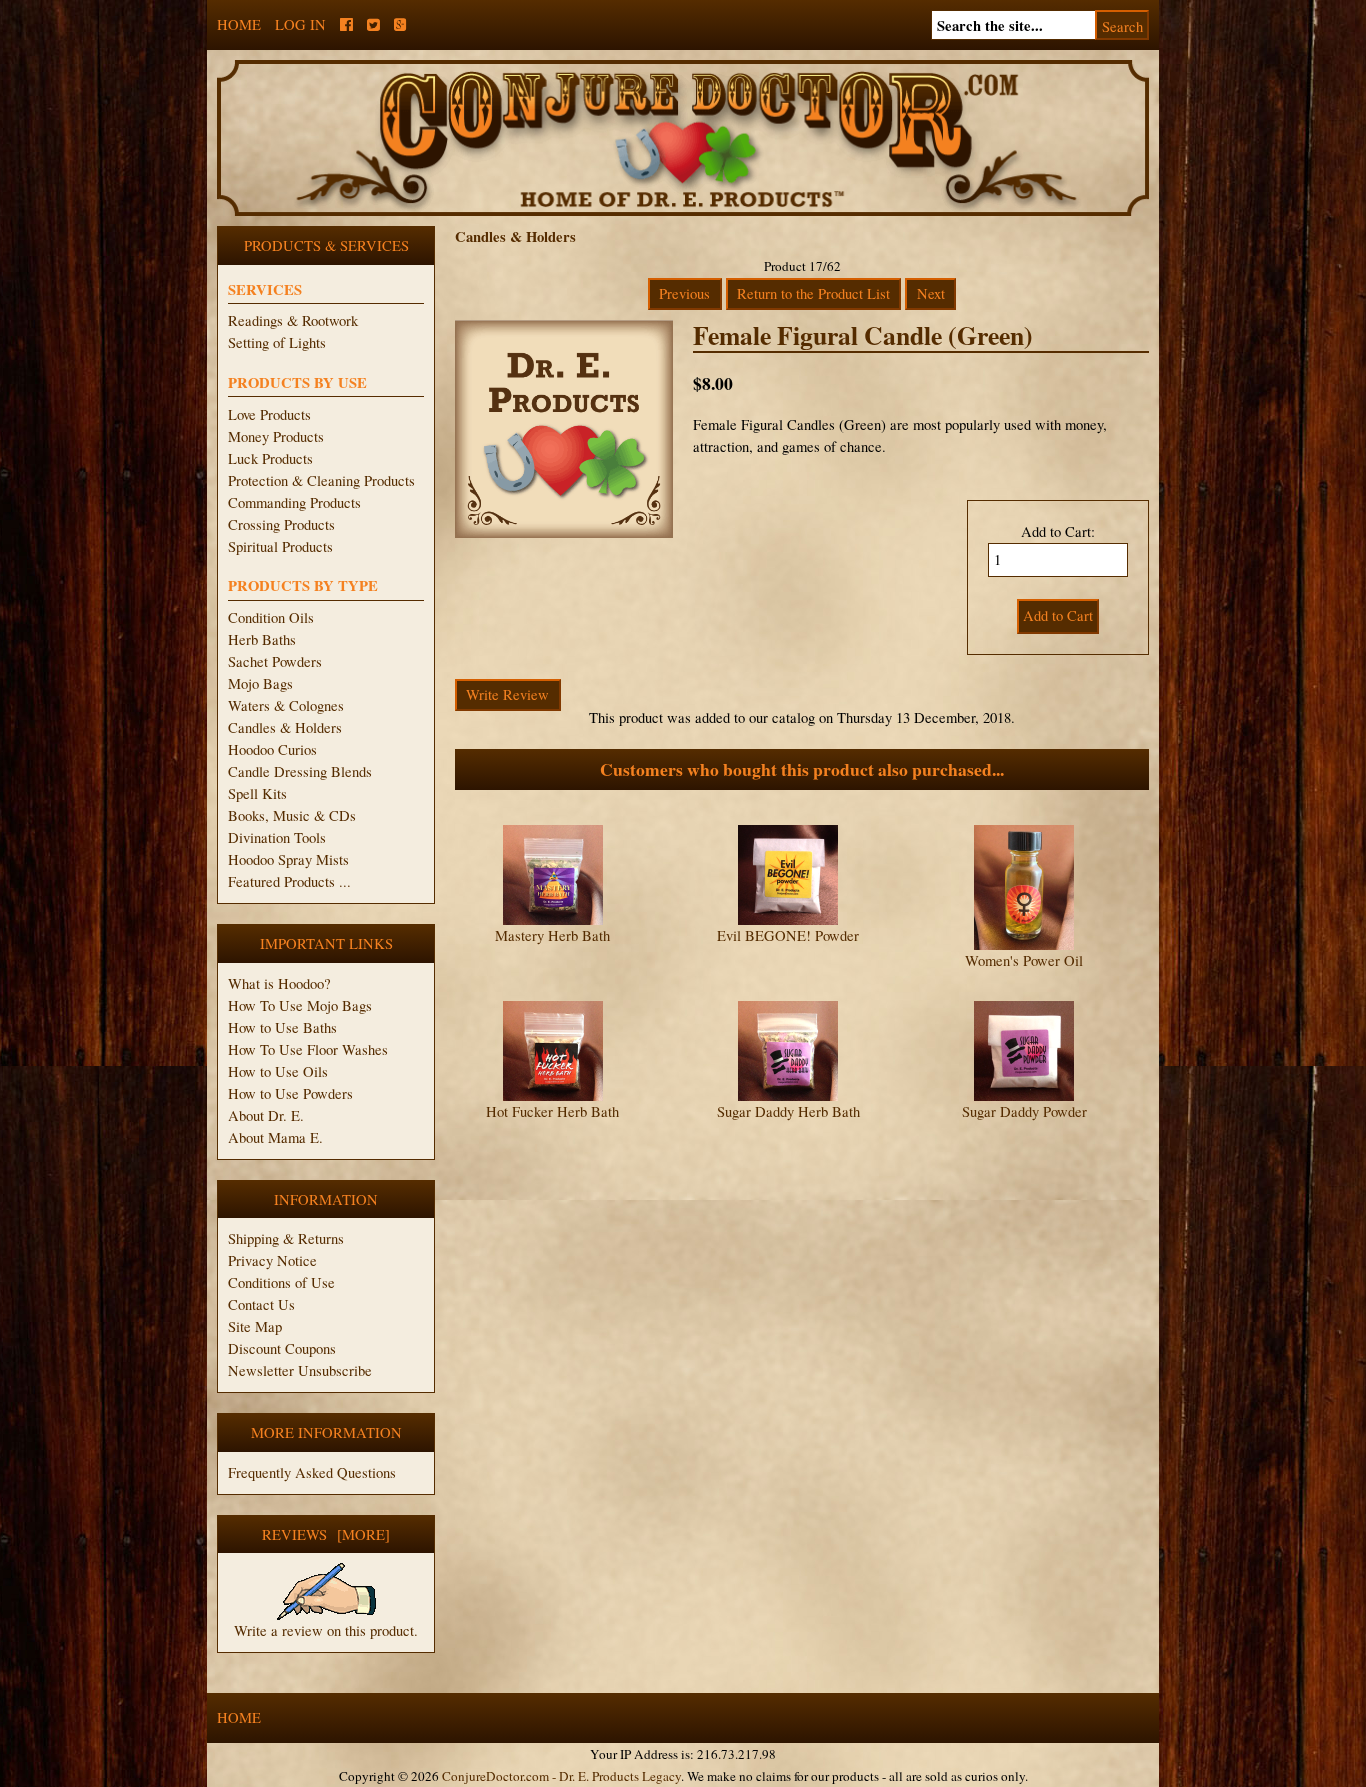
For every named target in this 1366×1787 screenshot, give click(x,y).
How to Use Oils (278, 1071)
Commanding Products (294, 502)
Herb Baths (262, 639)
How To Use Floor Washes (308, 1049)
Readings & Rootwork (293, 320)
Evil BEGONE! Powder (788, 935)
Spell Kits (257, 793)
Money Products (276, 436)
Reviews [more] (326, 1534)
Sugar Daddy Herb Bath (788, 1111)
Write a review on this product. (326, 1630)
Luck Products (270, 458)
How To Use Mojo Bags (300, 1005)
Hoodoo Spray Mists (288, 859)
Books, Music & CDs (292, 815)
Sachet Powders (275, 661)
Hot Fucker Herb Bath (552, 1111)
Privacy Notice (272, 1260)
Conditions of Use (281, 1282)
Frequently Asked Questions (312, 1472)
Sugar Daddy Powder (1024, 1111)
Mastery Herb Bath (552, 935)
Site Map (255, 1326)
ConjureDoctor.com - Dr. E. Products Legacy (561, 1776)
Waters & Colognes (286, 705)
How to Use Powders (290, 1093)
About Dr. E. (266, 1115)
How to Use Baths (282, 1027)
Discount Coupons (282, 1348)
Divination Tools (277, 837)
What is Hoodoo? (279, 983)
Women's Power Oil (1024, 960)
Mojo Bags (260, 683)
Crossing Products (281, 524)
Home (239, 24)
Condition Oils (271, 617)
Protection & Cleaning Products (321, 480)
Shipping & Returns (286, 1238)
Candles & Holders (285, 727)
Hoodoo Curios (272, 749)
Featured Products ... (289, 881)
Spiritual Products (280, 546)
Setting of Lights (277, 342)
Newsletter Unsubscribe (300, 1370)
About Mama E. (275, 1137)
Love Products (269, 414)
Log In (300, 24)
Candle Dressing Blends (300, 771)
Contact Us (261, 1304)
